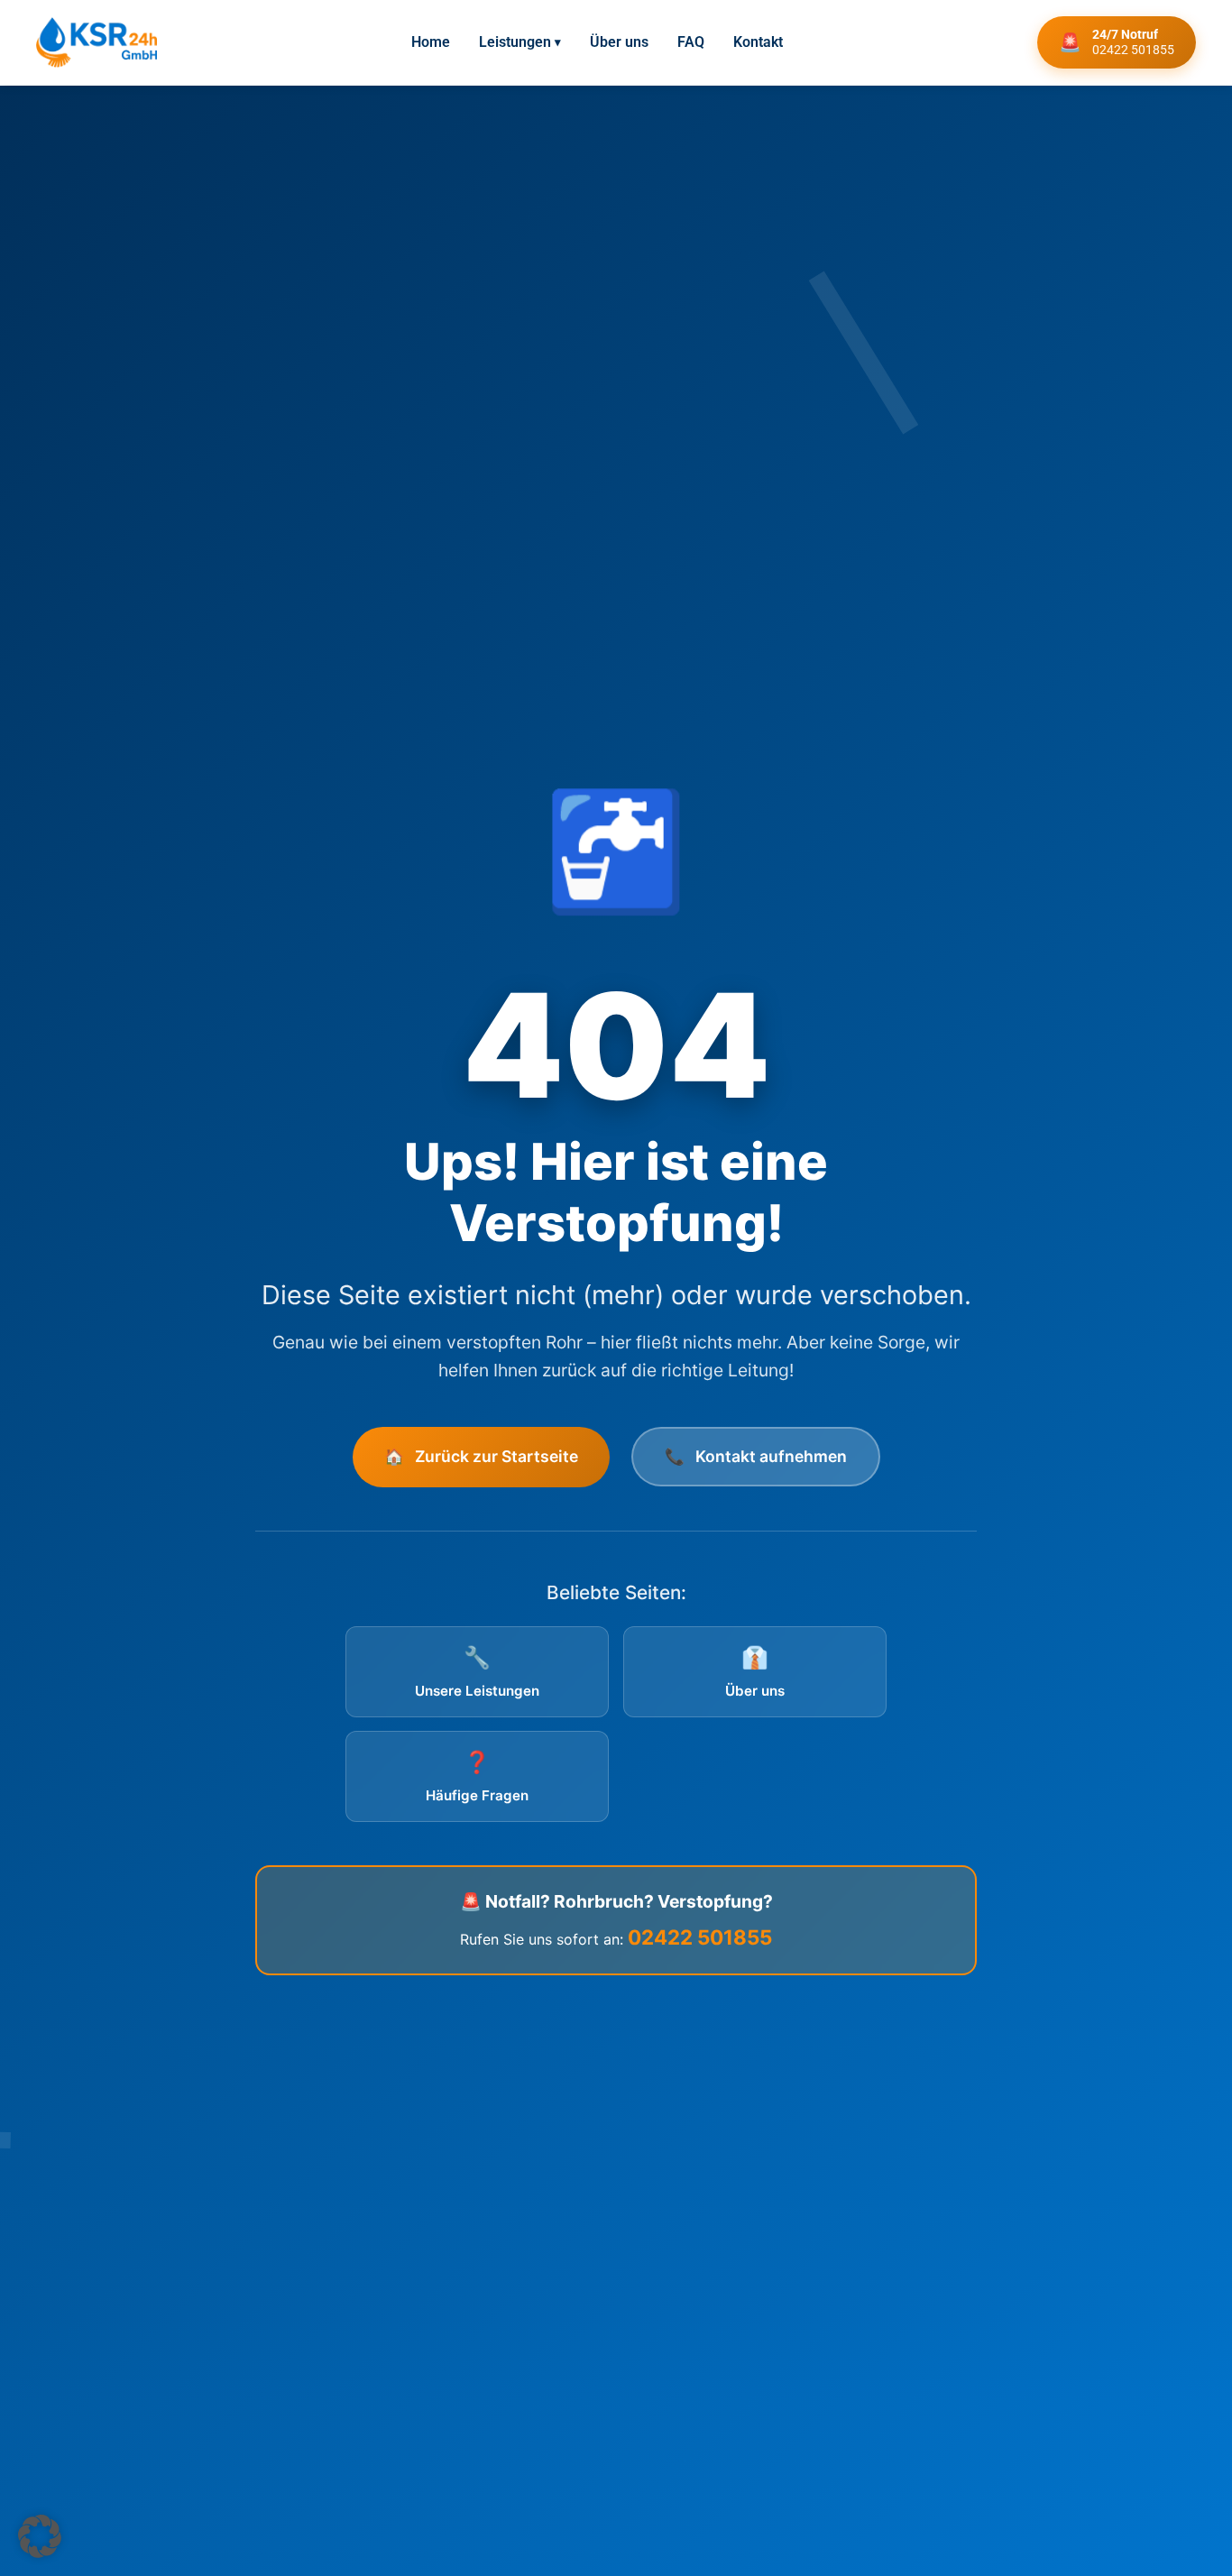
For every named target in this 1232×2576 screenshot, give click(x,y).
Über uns (619, 42)
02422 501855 (700, 1937)
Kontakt (758, 42)
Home (431, 42)
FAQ (691, 42)
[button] (40, 2536)
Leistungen (520, 42)
